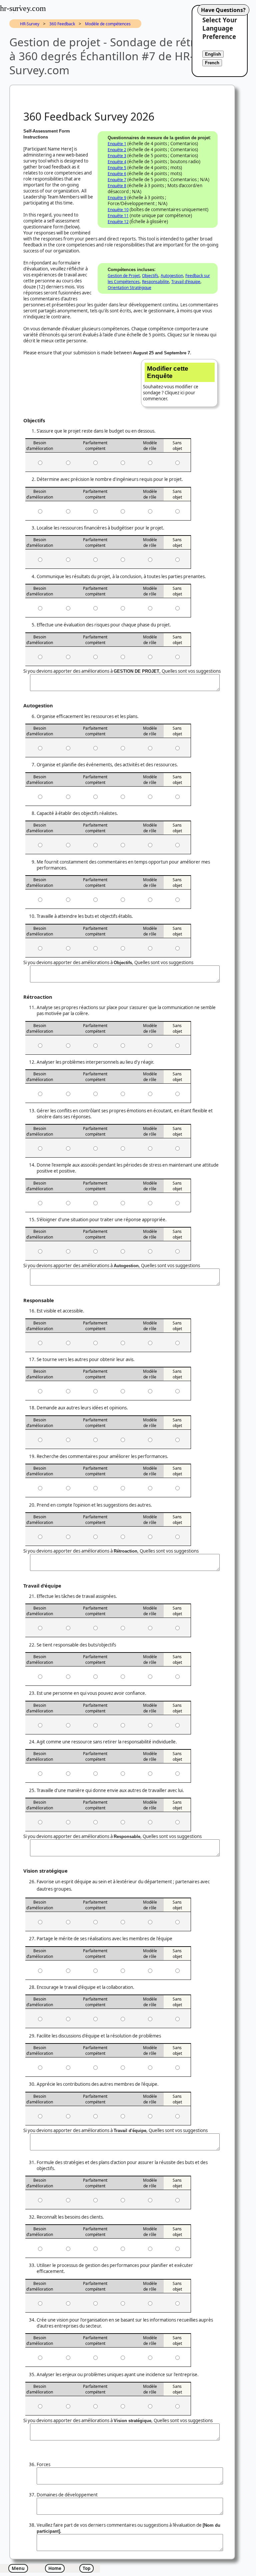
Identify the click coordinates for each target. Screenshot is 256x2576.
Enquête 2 (117, 150)
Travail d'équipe (186, 282)
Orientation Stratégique (129, 288)
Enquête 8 (117, 186)
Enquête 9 (117, 198)
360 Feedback (62, 24)
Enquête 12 (118, 222)
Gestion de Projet (124, 276)
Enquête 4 (117, 162)
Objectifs (150, 276)
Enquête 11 (118, 216)
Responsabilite (155, 282)
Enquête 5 (117, 168)
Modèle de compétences (108, 24)
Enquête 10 (118, 210)
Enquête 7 (117, 180)
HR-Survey (30, 24)
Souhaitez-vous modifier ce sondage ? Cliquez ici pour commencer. (171, 383)
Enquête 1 (117, 144)
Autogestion (172, 276)
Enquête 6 (117, 174)
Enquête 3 (117, 156)
